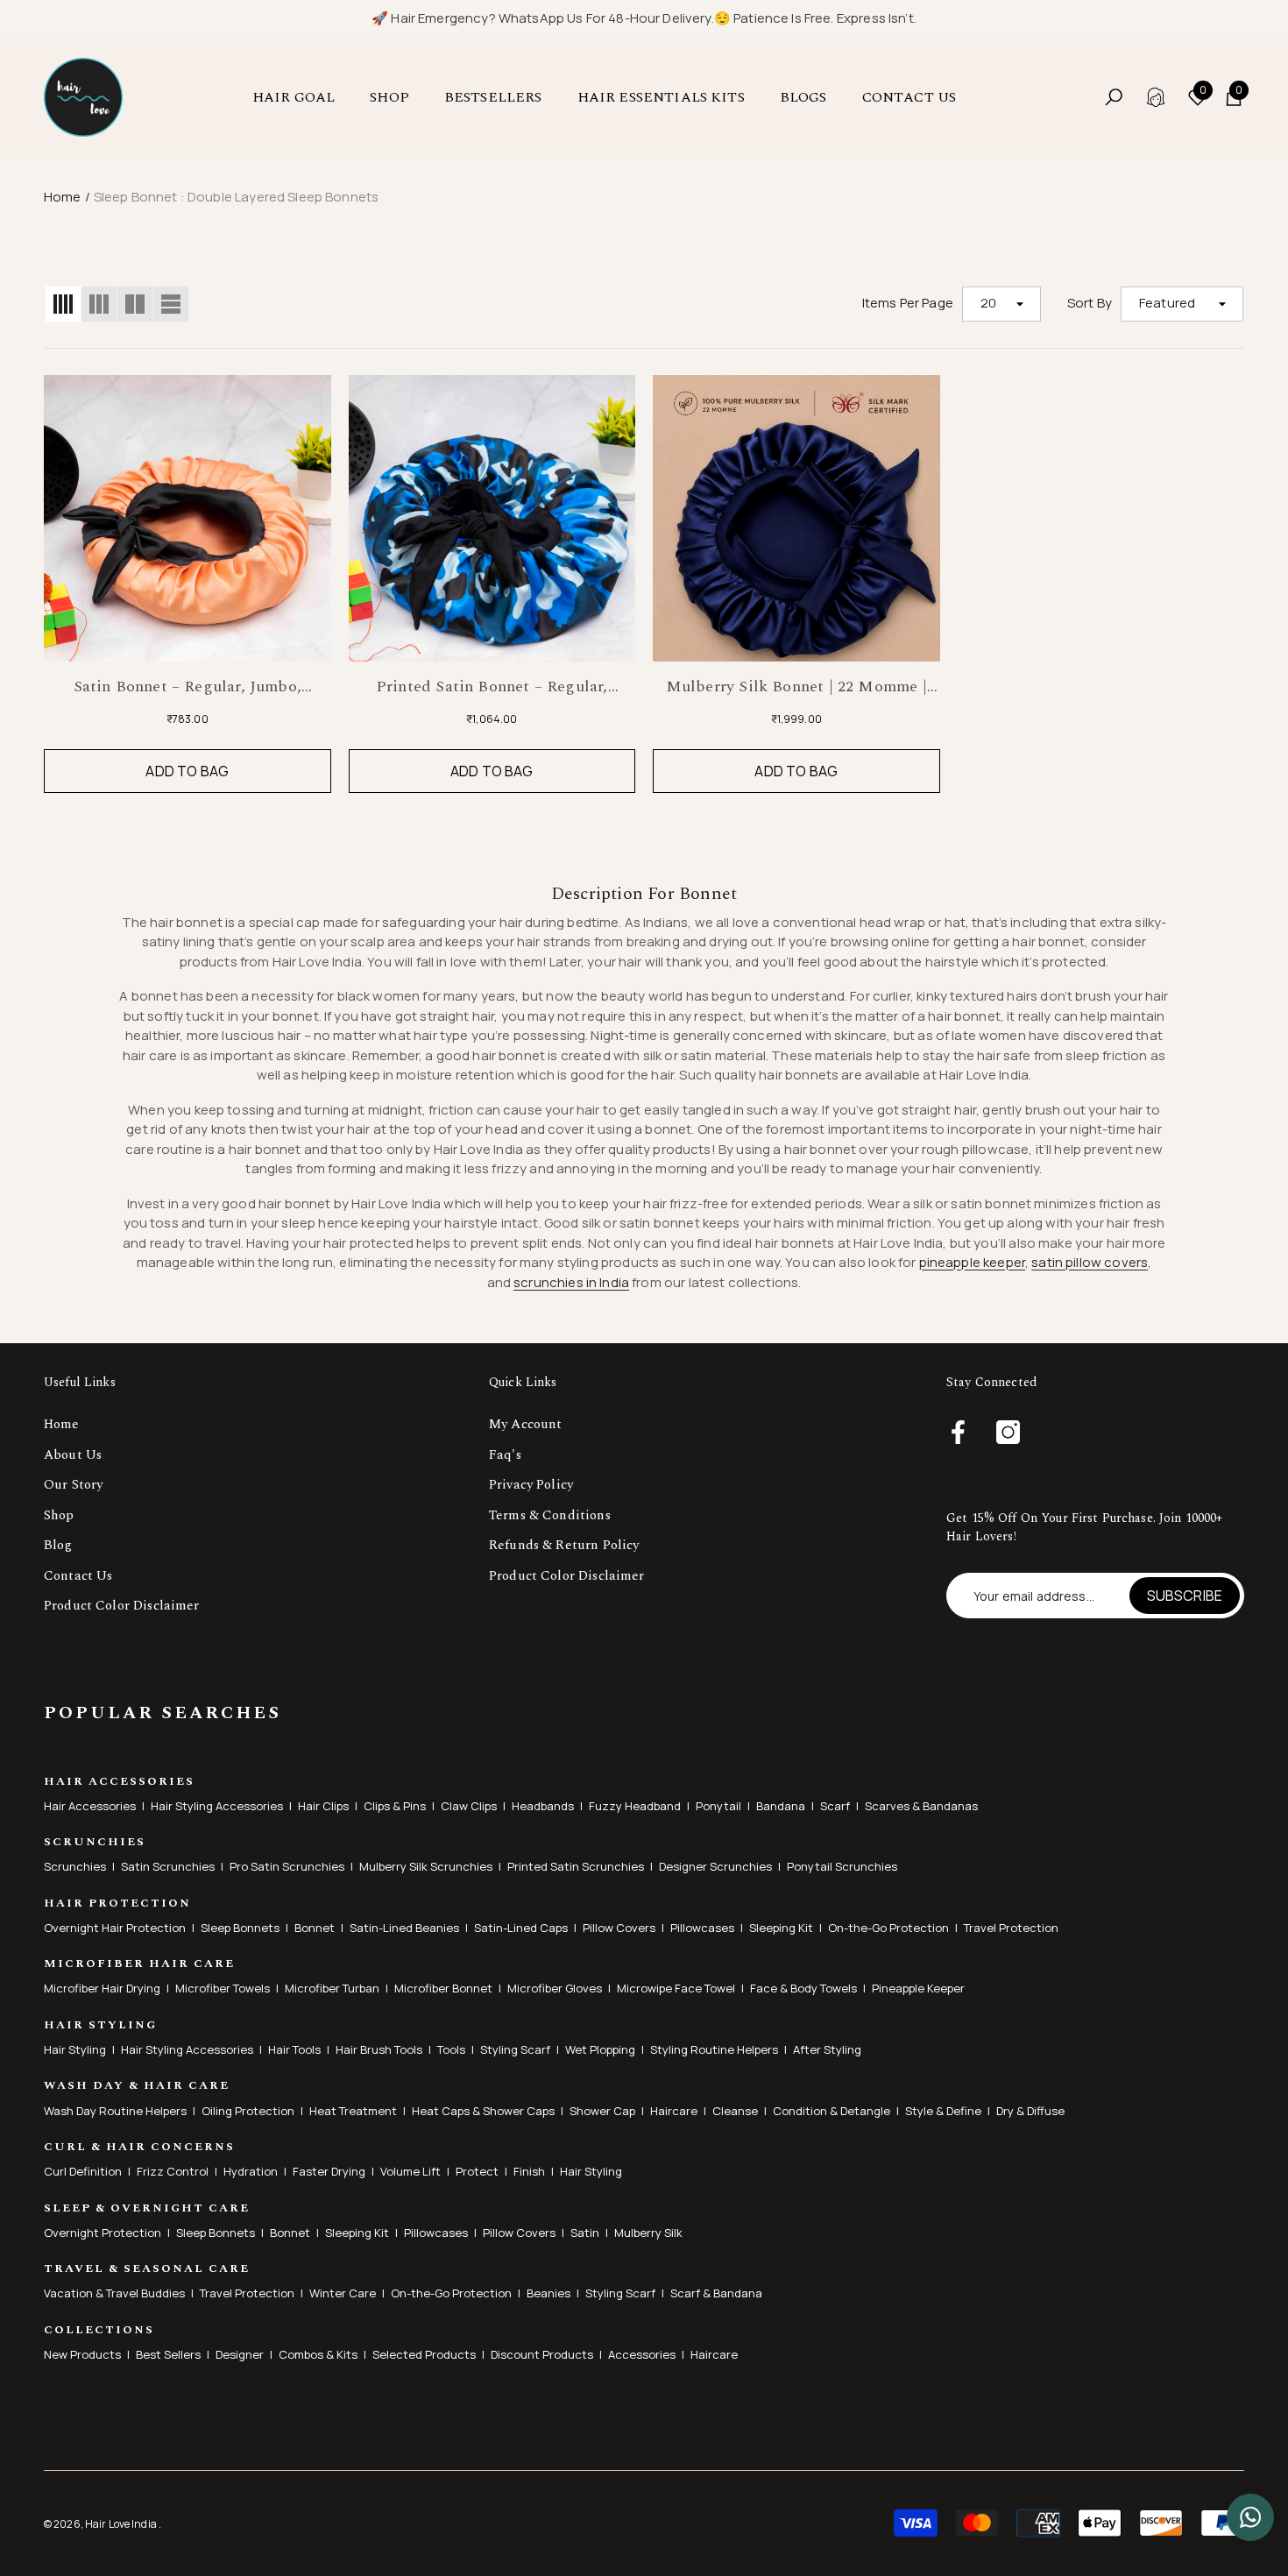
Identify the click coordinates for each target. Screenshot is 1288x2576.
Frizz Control (173, 2171)
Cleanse (735, 2111)
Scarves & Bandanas (921, 1806)
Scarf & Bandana (716, 2293)
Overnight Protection (103, 2233)
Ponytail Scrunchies (842, 1866)
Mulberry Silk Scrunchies (426, 1866)
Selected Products (424, 2354)
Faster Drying (329, 2171)
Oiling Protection (248, 2111)
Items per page (908, 303)
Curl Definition (83, 2171)
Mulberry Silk (648, 2233)
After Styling (827, 2049)
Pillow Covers (619, 1928)
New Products (82, 2354)
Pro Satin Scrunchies (287, 1866)
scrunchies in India (571, 1282)
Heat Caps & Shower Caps (483, 2111)
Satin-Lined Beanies (404, 1928)
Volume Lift (410, 2171)
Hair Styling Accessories (217, 1806)
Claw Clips (469, 1806)
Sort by (1090, 303)
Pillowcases (702, 1928)
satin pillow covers (1090, 1262)
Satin (585, 2233)
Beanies (548, 2293)
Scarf (835, 1806)
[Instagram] (1008, 1433)
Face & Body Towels (803, 1988)
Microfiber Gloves (555, 1988)
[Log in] (1156, 97)
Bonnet (315, 1928)
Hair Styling (75, 2049)
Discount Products (542, 2354)
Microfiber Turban (332, 1988)
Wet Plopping (600, 2049)
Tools (451, 2049)
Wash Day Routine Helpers (115, 2111)
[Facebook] (958, 1433)
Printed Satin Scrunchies (576, 1866)
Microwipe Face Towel (676, 1988)
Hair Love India (122, 2524)
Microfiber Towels (223, 1988)
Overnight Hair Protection (115, 1928)
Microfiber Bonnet (443, 1988)
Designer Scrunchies (715, 1866)
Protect (477, 2171)
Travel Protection (1011, 1928)
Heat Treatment (353, 2111)
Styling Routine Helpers (714, 2049)
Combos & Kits (318, 2354)
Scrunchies (75, 1866)
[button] (302, 97)
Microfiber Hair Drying (102, 1988)
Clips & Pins (395, 1806)
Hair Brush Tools (379, 2049)
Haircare (674, 2111)
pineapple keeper (972, 1262)
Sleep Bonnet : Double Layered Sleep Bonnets (236, 197)
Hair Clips (323, 1806)
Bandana (781, 1806)
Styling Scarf (515, 2049)
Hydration (251, 2171)
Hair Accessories (90, 1806)
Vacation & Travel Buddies (114, 2293)
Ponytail (718, 1806)
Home (63, 197)
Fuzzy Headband (635, 1806)
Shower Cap (602, 2111)
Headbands (543, 1806)
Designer (240, 2354)
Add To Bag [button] (187, 771)
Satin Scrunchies (168, 1866)
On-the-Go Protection (888, 1928)
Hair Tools (294, 2049)
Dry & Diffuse (1030, 2111)
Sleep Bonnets (240, 1928)
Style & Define (943, 2111)
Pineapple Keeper (918, 1988)
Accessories (642, 2354)
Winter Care (343, 2293)
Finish (529, 2171)
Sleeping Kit (781, 1928)
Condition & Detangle (832, 2111)
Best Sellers (168, 2354)
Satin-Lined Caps (521, 1928)
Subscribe (1185, 1596)
